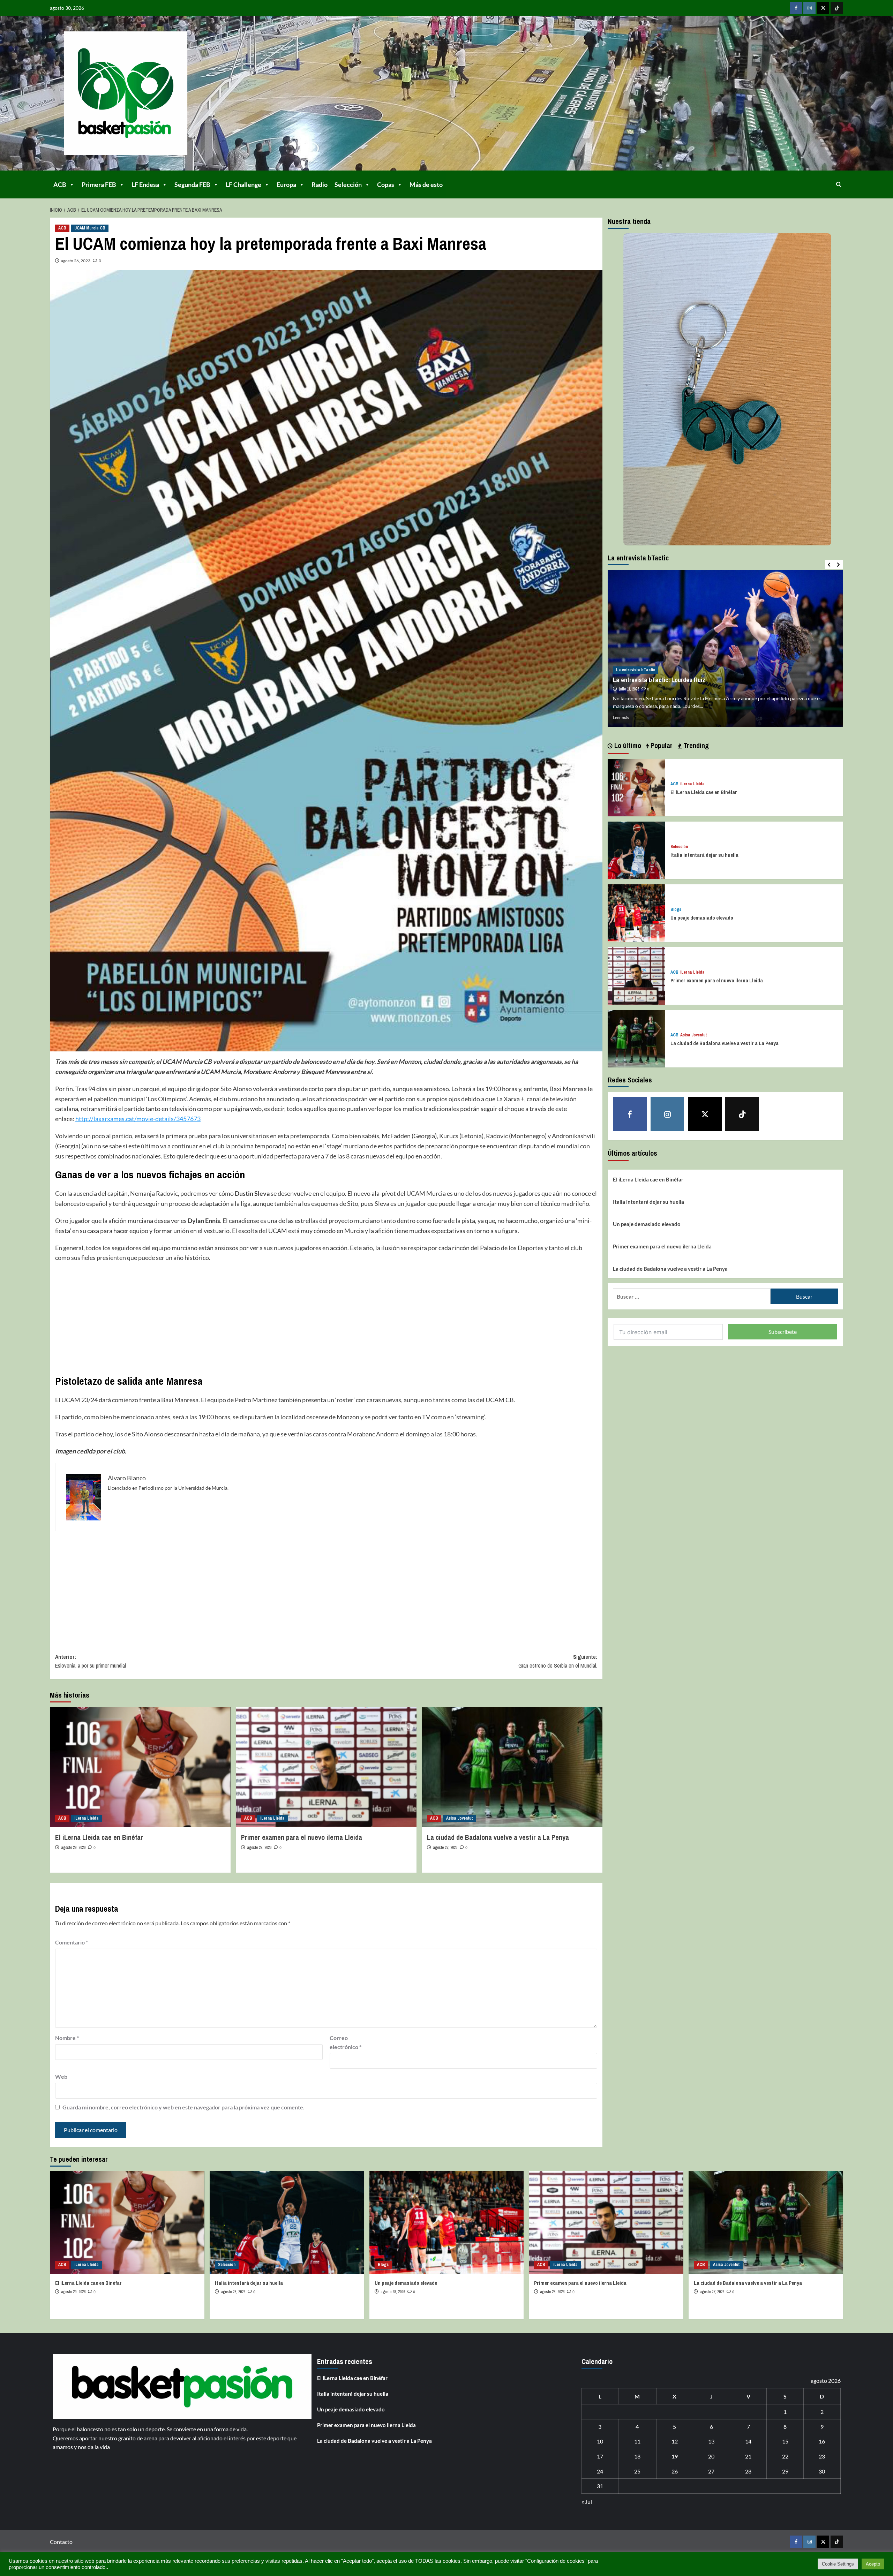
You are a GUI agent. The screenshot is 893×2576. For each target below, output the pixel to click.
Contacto (61, 2542)
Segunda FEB (192, 184)
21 (748, 2456)
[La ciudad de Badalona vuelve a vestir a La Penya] (512, 1767)
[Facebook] (796, 8)
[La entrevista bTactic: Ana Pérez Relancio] (725, 648)
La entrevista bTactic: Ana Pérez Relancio (667, 680)
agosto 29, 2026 (73, 1848)
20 (711, 2456)
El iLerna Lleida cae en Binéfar (99, 1837)
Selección (348, 184)
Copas (386, 184)
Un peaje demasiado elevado (702, 918)
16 (822, 2441)
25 (637, 2471)
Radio (320, 184)
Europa (286, 184)
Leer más (621, 717)
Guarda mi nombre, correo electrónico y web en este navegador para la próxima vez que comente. (183, 2107)
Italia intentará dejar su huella (704, 855)
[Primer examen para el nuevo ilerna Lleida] (326, 1767)
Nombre (67, 2038)
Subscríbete (783, 1332)
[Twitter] (823, 8)
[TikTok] (837, 8)
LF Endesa (145, 184)
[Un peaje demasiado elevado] (636, 912)
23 (822, 2456)
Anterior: (91, 1661)
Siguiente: (558, 1661)
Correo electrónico (346, 2042)
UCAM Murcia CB (90, 228)
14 (748, 2441)
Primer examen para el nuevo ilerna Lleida (302, 1837)
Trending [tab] (695, 745)
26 (675, 2471)
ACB (60, 184)
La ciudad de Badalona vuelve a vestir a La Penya (498, 1837)
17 (600, 2456)
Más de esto (426, 184)
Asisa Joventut (459, 1818)
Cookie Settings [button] (838, 2564)
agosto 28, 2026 (259, 1848)
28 (748, 2471)
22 (785, 2456)
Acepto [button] (873, 2564)
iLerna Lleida (87, 1818)
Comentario (72, 1942)
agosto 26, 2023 (76, 261)
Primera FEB (99, 184)
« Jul (587, 2502)
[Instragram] (809, 8)
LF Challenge (243, 184)
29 (785, 2471)
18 (637, 2456)
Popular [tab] (661, 745)
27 (711, 2471)
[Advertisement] (264, 1319)
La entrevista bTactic (636, 670)
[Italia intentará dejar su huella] (636, 850)
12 (675, 2441)
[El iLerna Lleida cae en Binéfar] (140, 1767)
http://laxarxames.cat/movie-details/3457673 (138, 1119)
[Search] (839, 184)
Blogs (676, 910)
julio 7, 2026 (628, 689)
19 (675, 2456)
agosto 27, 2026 (445, 1848)
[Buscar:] (692, 1296)
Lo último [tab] (627, 745)
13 (711, 2441)
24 (600, 2471)
